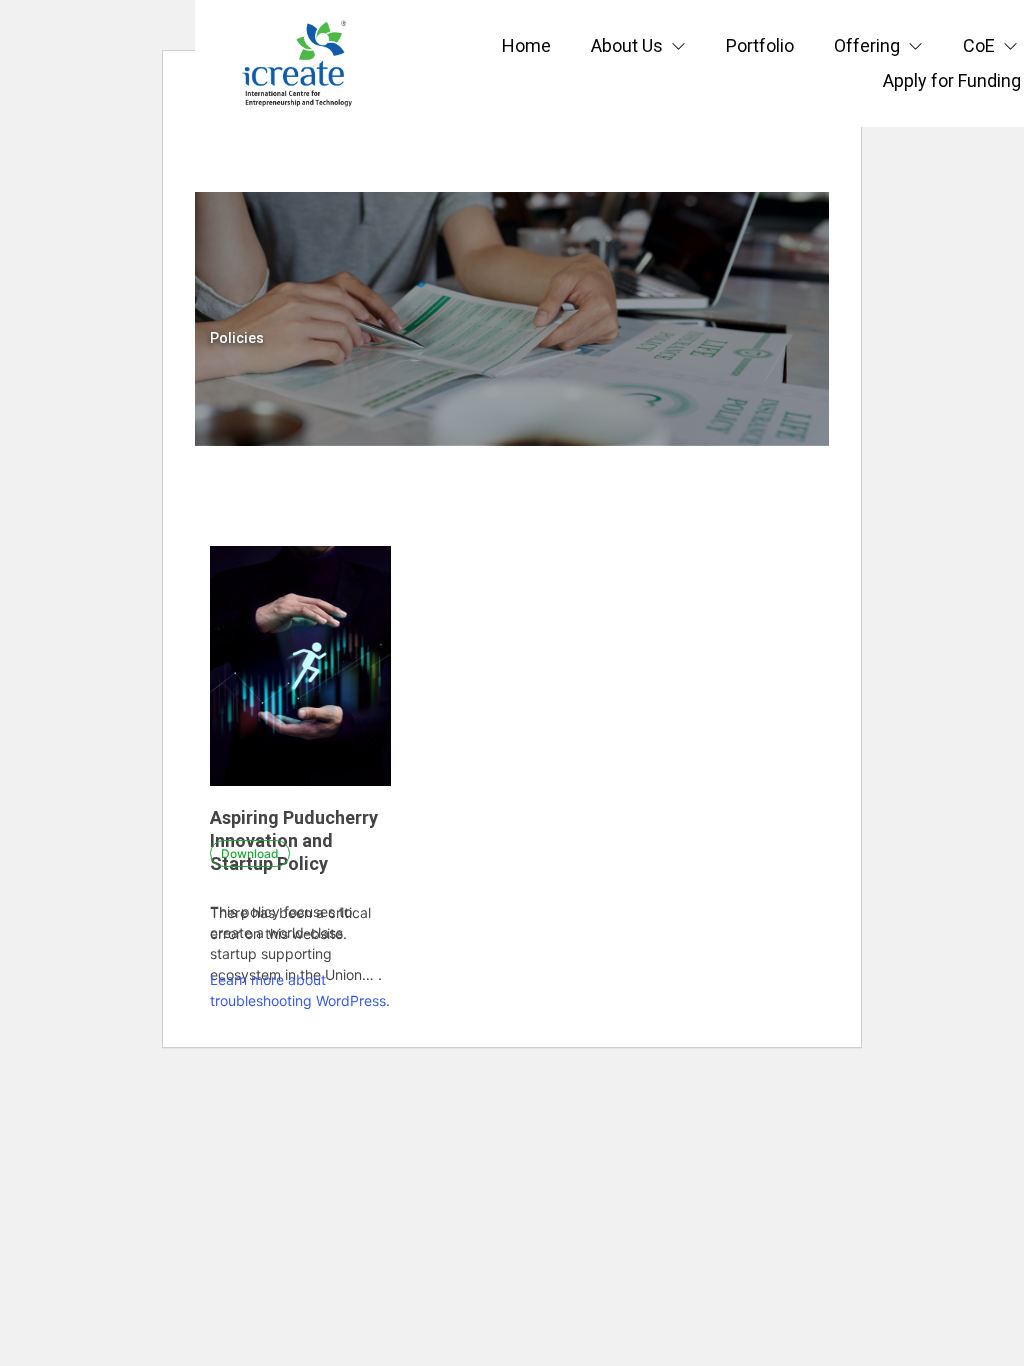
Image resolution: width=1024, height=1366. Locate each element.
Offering (867, 45)
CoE (979, 45)
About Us (627, 45)
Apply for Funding (952, 80)
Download (250, 853)
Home (526, 45)
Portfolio (760, 45)
